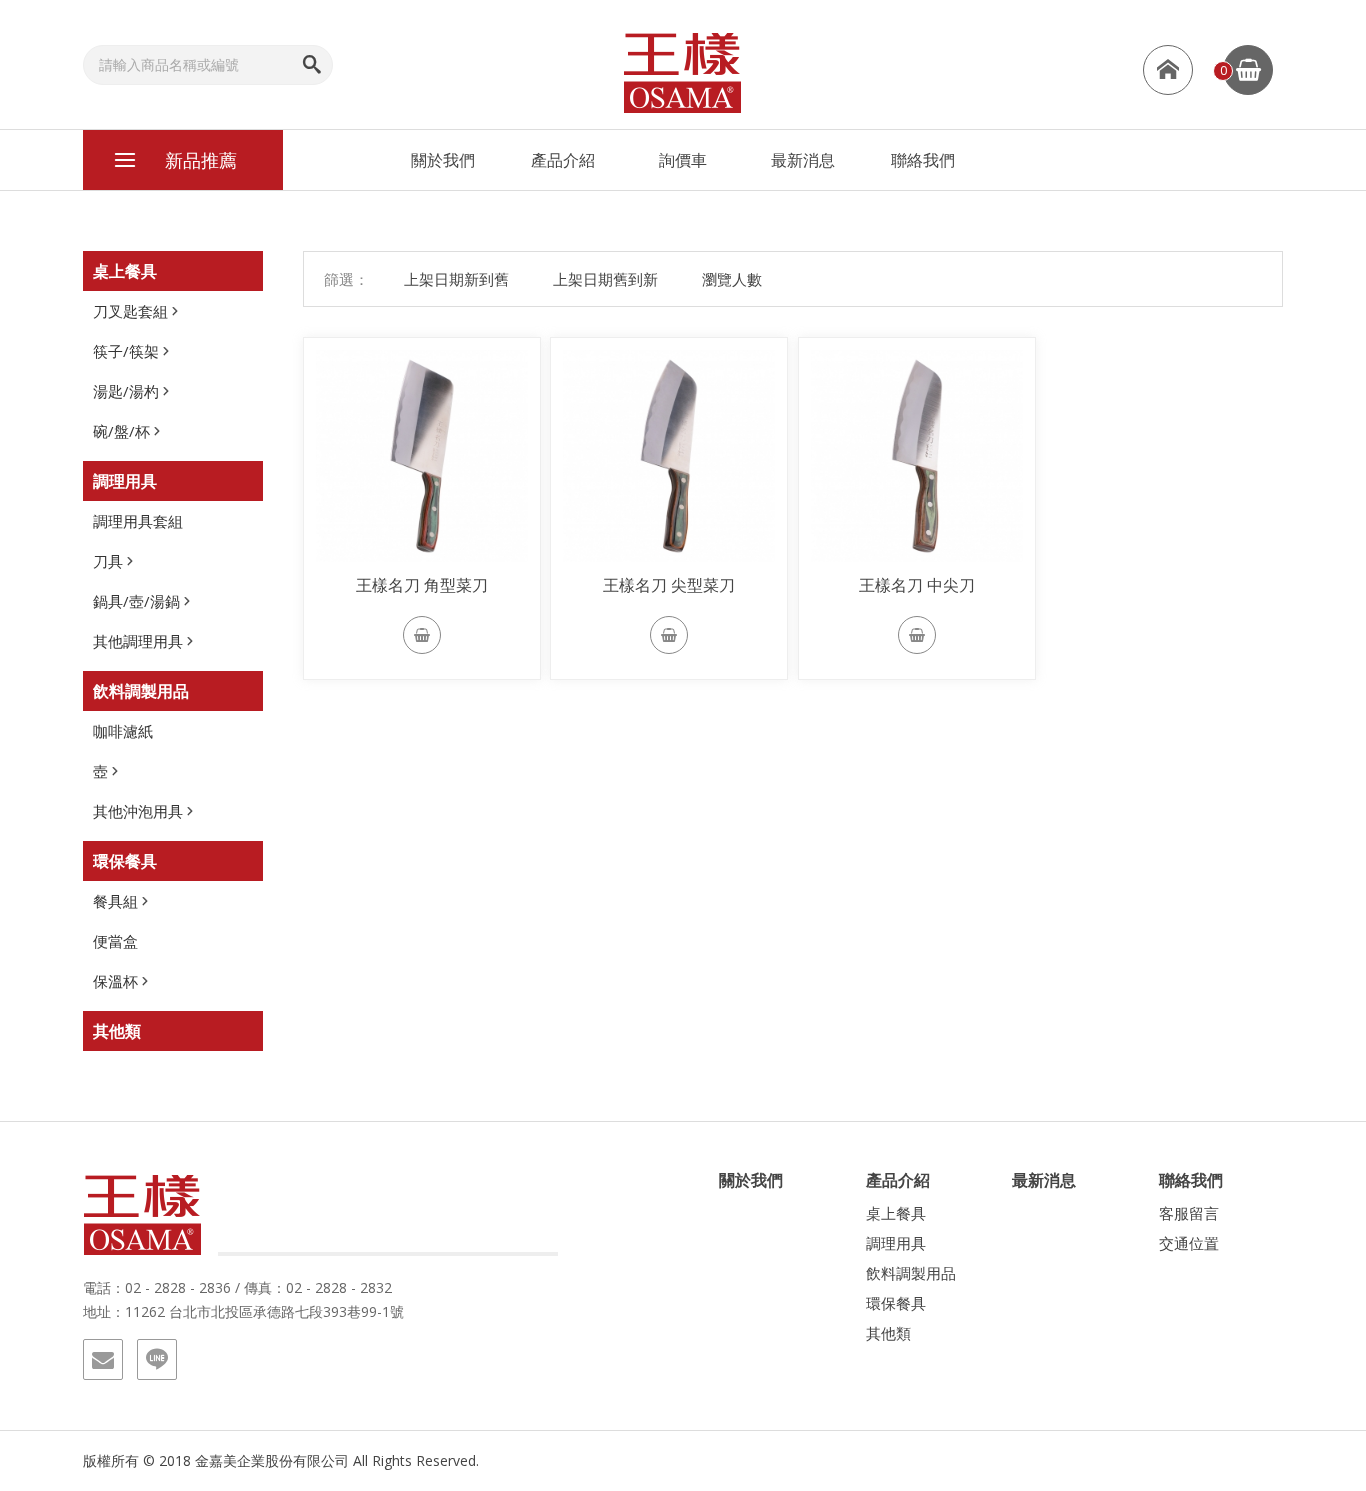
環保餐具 (125, 861)
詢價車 (683, 160)
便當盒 (115, 941)
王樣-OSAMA (683, 72)
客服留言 (1189, 1213)
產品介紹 (563, 160)
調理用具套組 (138, 521)
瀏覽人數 (732, 279)
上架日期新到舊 (456, 279)
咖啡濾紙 (123, 731)
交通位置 (1189, 1243)
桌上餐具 (125, 271)
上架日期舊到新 (605, 279)
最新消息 (803, 160)
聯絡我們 (923, 160)
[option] (422, 456)
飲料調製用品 (141, 691)
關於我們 (443, 160)
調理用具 (125, 481)
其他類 (117, 1031)
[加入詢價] (422, 635)
